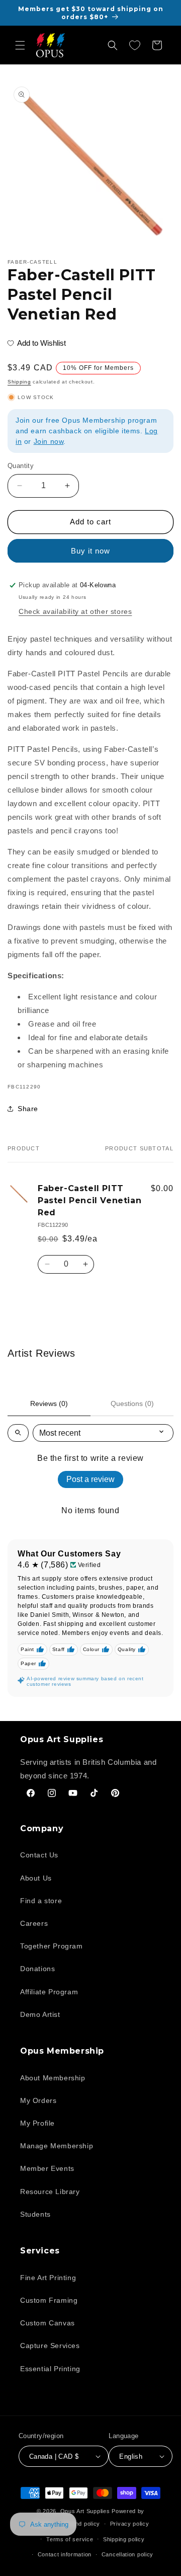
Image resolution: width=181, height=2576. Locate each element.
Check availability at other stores (75, 611)
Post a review (90, 1479)
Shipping (19, 382)
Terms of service (70, 2539)
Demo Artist (40, 2014)
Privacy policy (130, 2524)
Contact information (65, 2554)
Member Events (47, 2168)
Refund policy (81, 2524)
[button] (20, 45)
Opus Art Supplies (85, 2511)
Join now (49, 441)
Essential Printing (50, 2369)
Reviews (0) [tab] (49, 1403)
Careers (34, 1923)
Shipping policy (124, 2539)
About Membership (53, 2078)
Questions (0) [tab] (132, 1403)
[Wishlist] (135, 45)
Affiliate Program (49, 1992)
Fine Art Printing (48, 2278)
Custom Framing (49, 2300)
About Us (36, 1878)
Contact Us (39, 1855)
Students (35, 2214)
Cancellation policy (127, 2554)
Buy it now (90, 551)
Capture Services (50, 2346)
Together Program (52, 1946)
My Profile (37, 2123)
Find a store (41, 1901)
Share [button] (28, 1109)
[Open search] (18, 1433)
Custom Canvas (48, 2323)
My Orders (38, 2100)
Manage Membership (57, 2146)
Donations (37, 1969)
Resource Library (50, 2192)
